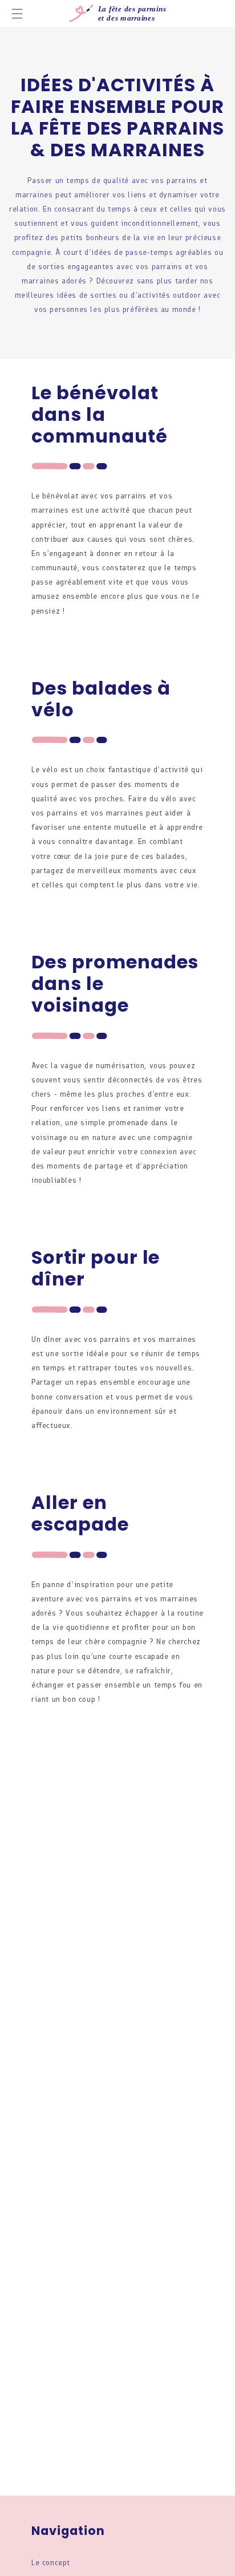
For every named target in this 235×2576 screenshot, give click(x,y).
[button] (17, 14)
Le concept (51, 2563)
